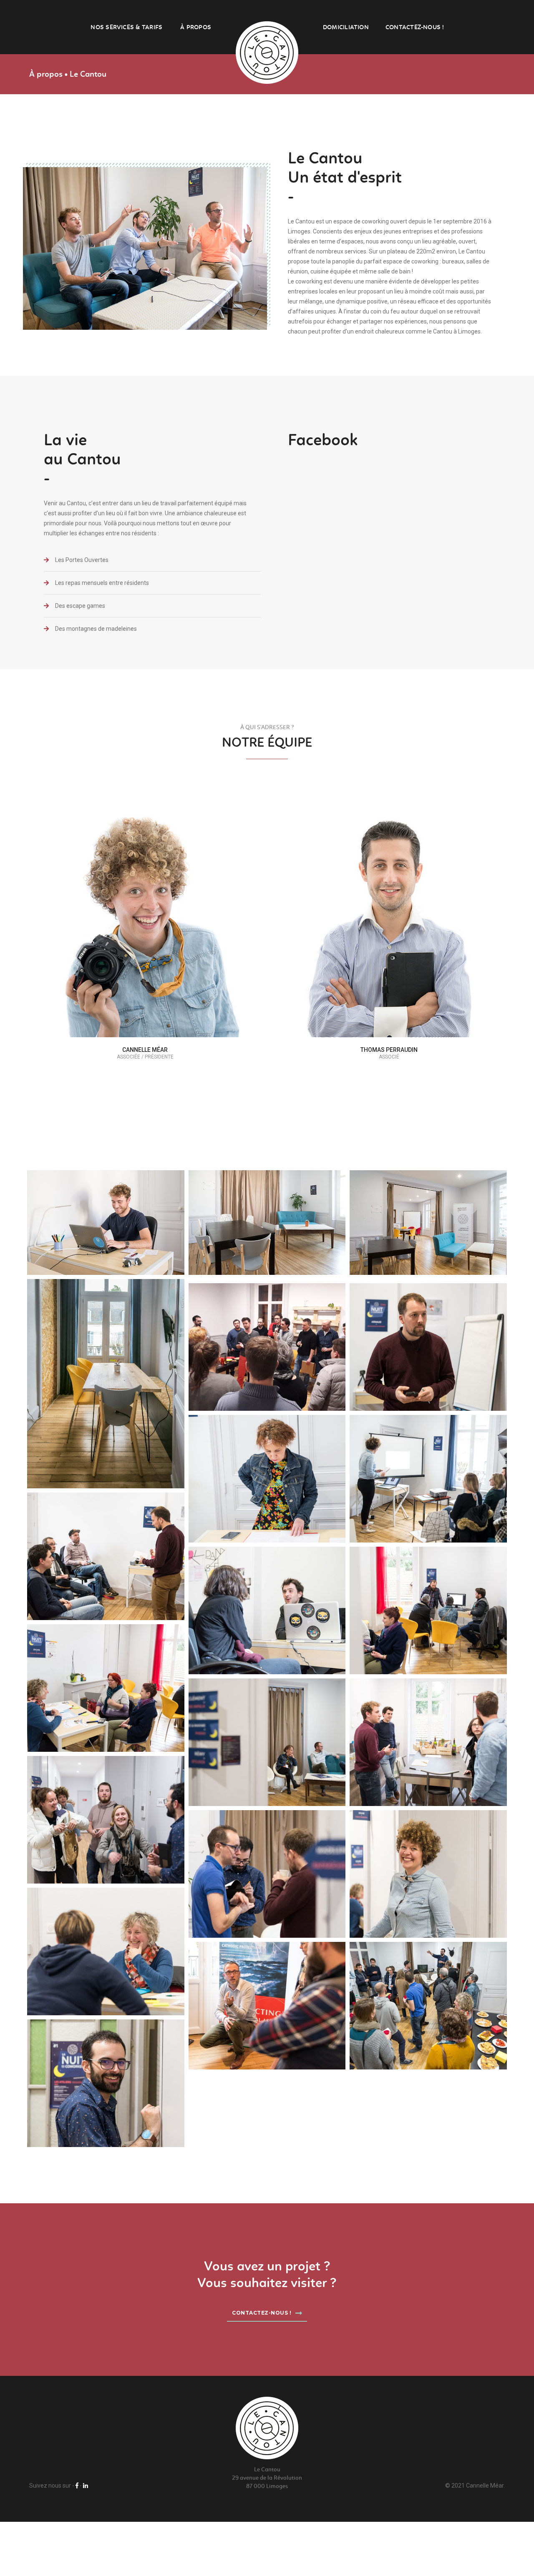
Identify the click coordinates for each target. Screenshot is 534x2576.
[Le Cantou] (267, 53)
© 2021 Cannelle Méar (474, 2486)
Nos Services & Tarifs (126, 27)
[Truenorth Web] (428, 1347)
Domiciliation (346, 27)
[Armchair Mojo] (106, 1223)
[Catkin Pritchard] (106, 1556)
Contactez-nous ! (415, 27)
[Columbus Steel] (428, 1479)
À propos (196, 27)
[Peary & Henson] (267, 1479)
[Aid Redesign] (428, 1610)
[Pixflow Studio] (267, 1610)
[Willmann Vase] (106, 1688)
